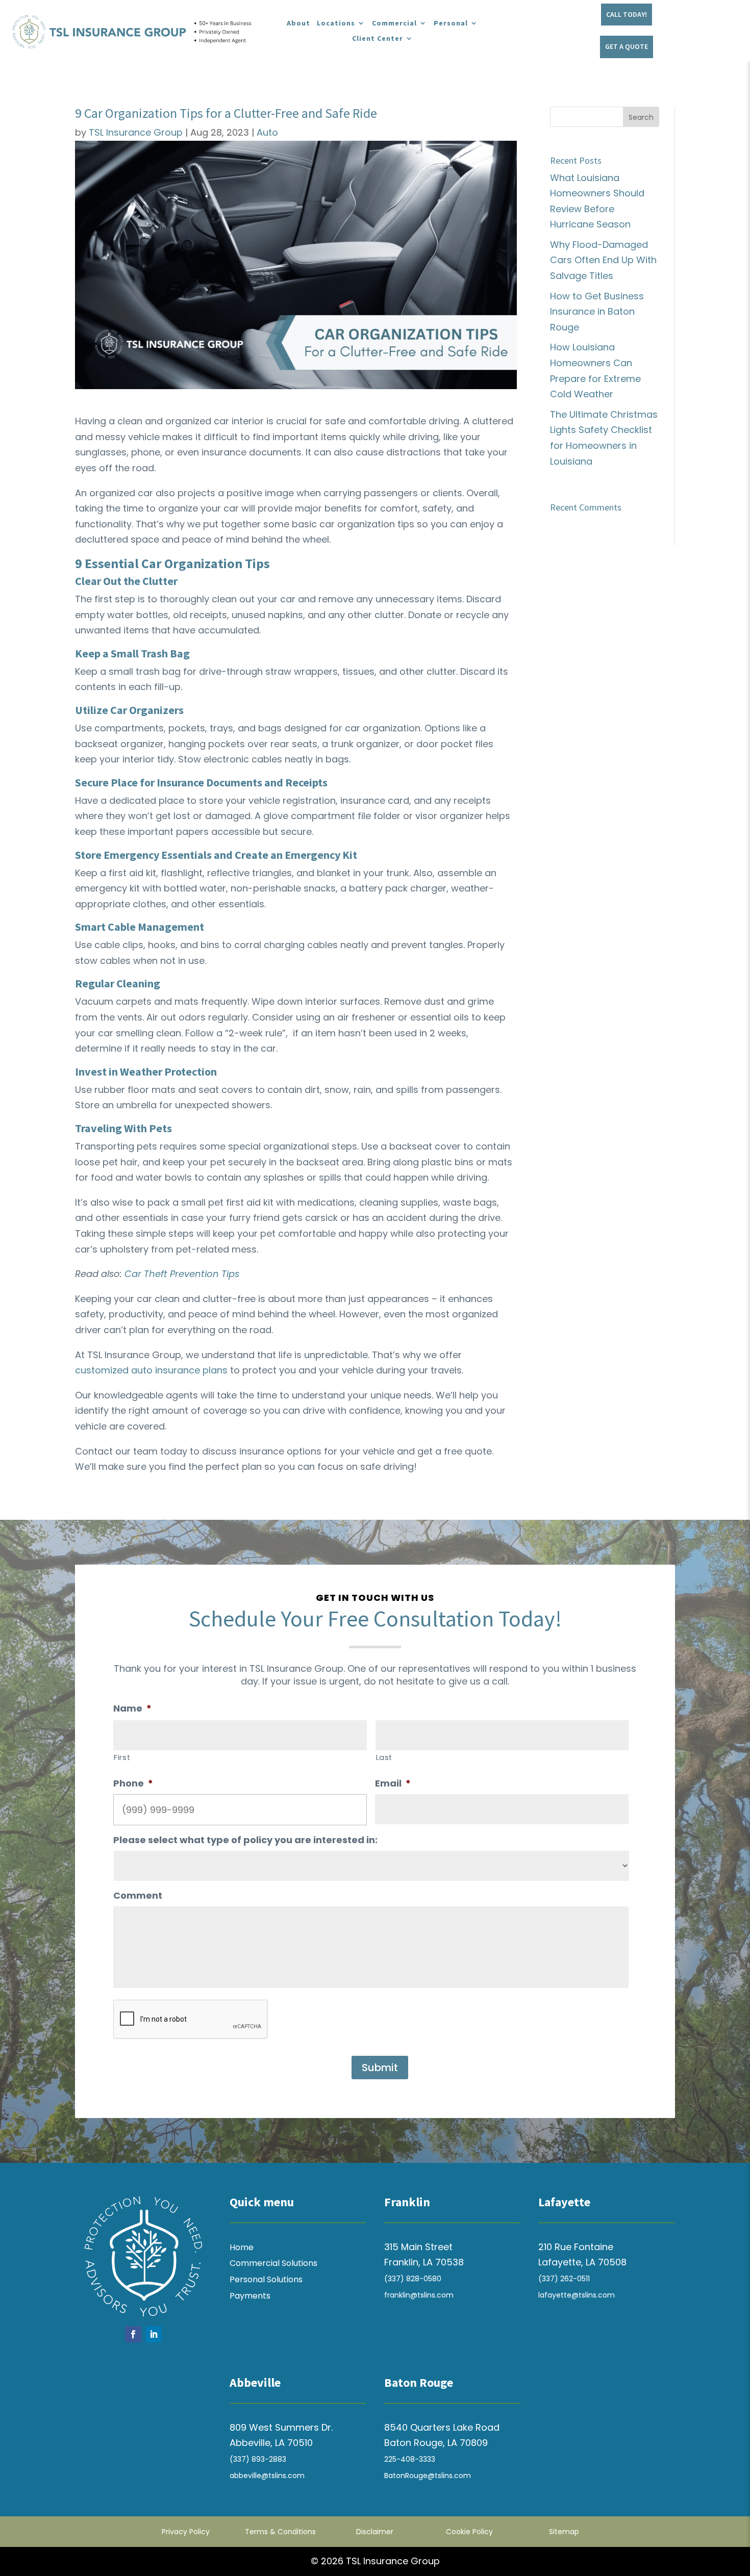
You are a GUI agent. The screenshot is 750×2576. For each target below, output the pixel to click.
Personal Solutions (266, 2279)
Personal (451, 23)
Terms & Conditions (280, 2532)
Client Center (378, 39)
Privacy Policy (186, 2532)
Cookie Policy (469, 2532)
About (298, 23)
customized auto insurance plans (151, 1370)
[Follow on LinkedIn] (154, 2334)
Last (384, 1757)
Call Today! (627, 14)
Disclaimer (375, 2532)
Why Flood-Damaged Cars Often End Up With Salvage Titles (603, 260)
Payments (250, 2296)
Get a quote (627, 46)
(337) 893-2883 (258, 2459)
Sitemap (564, 2532)
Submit (380, 2068)
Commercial (394, 23)
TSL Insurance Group (136, 132)
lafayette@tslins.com (577, 2295)
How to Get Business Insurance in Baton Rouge (597, 312)
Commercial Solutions (273, 2263)
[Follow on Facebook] (133, 2334)
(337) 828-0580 (413, 2279)
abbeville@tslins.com (267, 2476)
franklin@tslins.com (419, 2295)
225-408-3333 (410, 2459)
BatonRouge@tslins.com (428, 2476)
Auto (267, 132)
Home (242, 2247)
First (122, 1757)
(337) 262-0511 (564, 2279)
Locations (336, 23)
